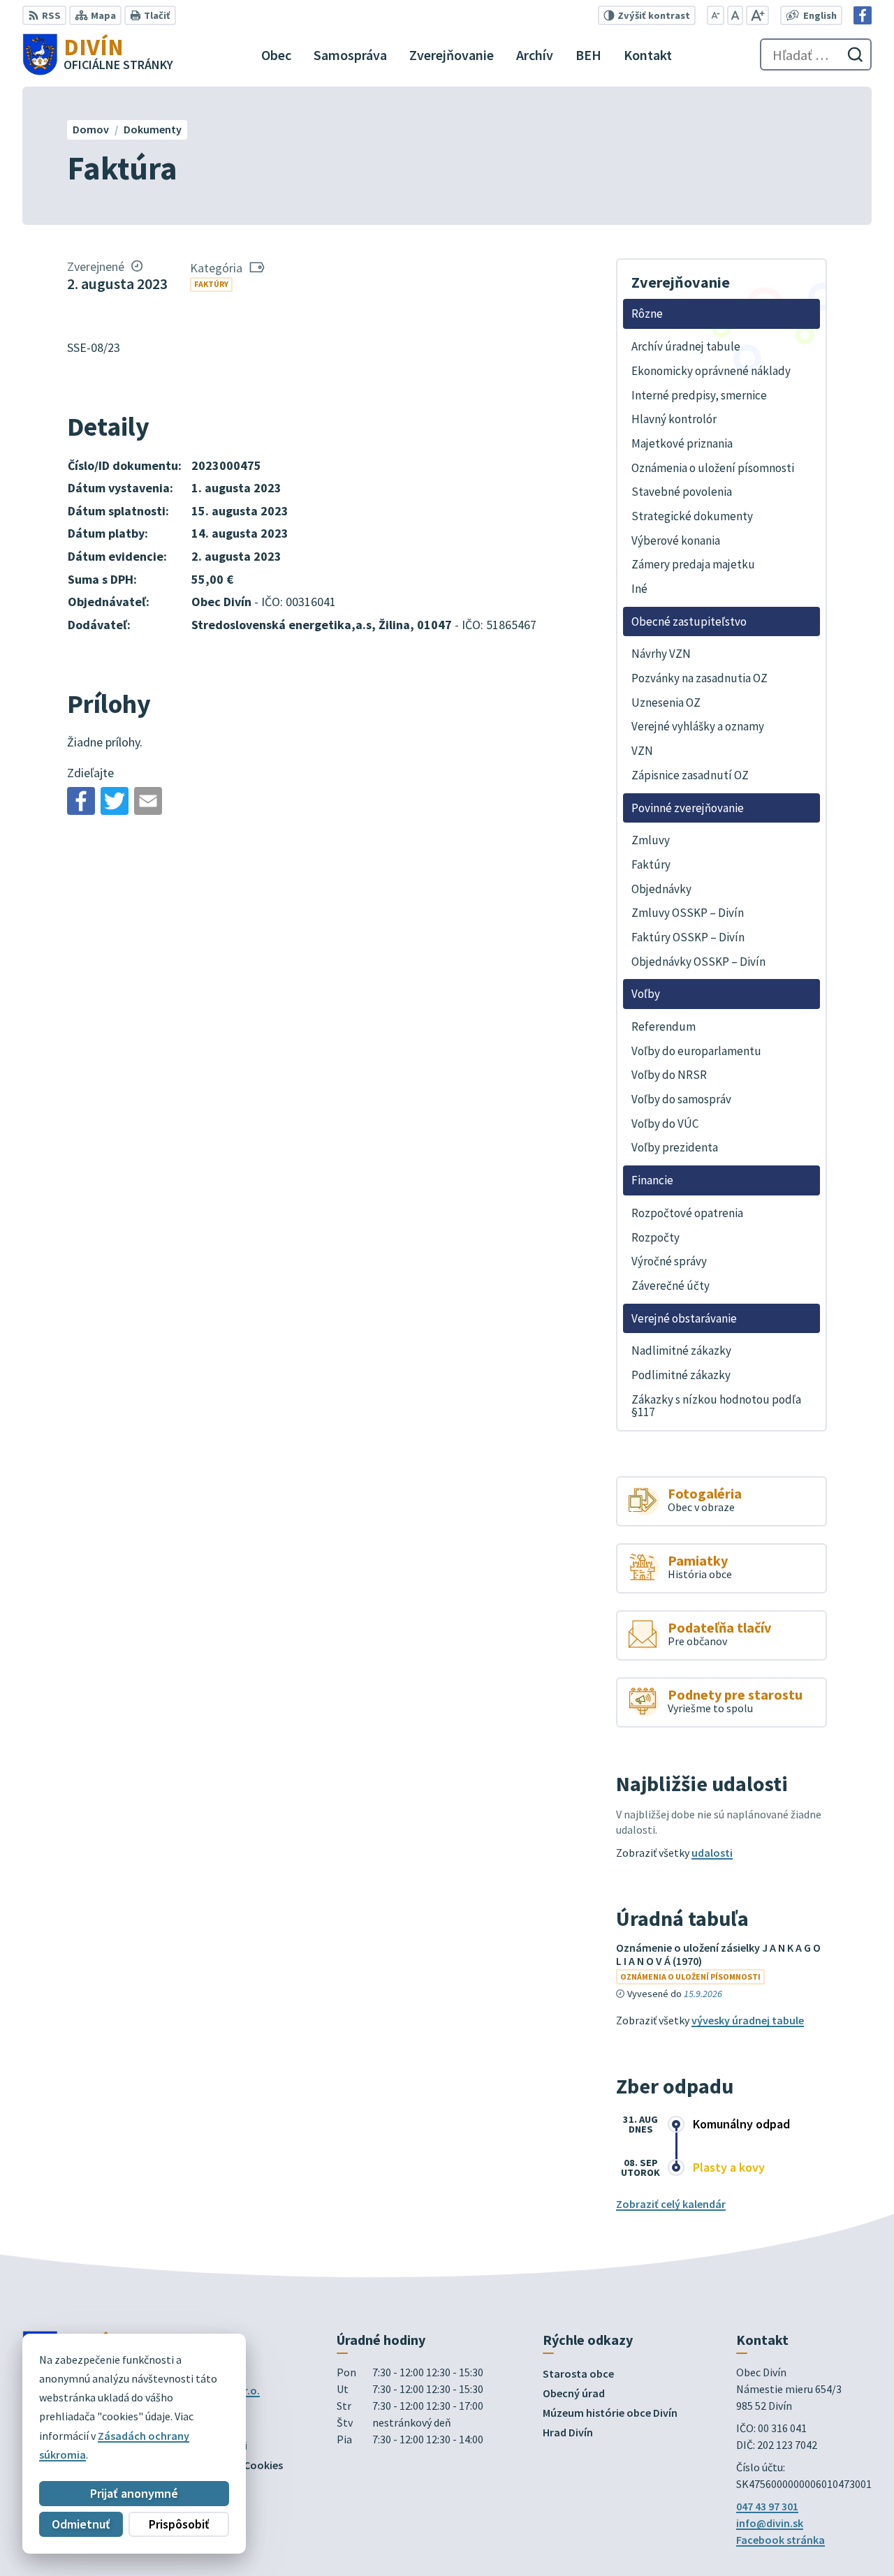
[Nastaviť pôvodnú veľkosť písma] (735, 15)
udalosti (712, 1853)
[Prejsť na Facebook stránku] (863, 15)
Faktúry (211, 284)
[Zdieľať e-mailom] (148, 801)
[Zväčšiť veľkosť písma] (757, 15)
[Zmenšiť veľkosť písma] (716, 15)
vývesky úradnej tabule (748, 2020)
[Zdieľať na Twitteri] (115, 801)
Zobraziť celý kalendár (671, 2204)
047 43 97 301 (767, 2506)
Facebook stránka (781, 2540)
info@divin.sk (770, 2523)
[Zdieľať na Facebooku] (81, 801)
